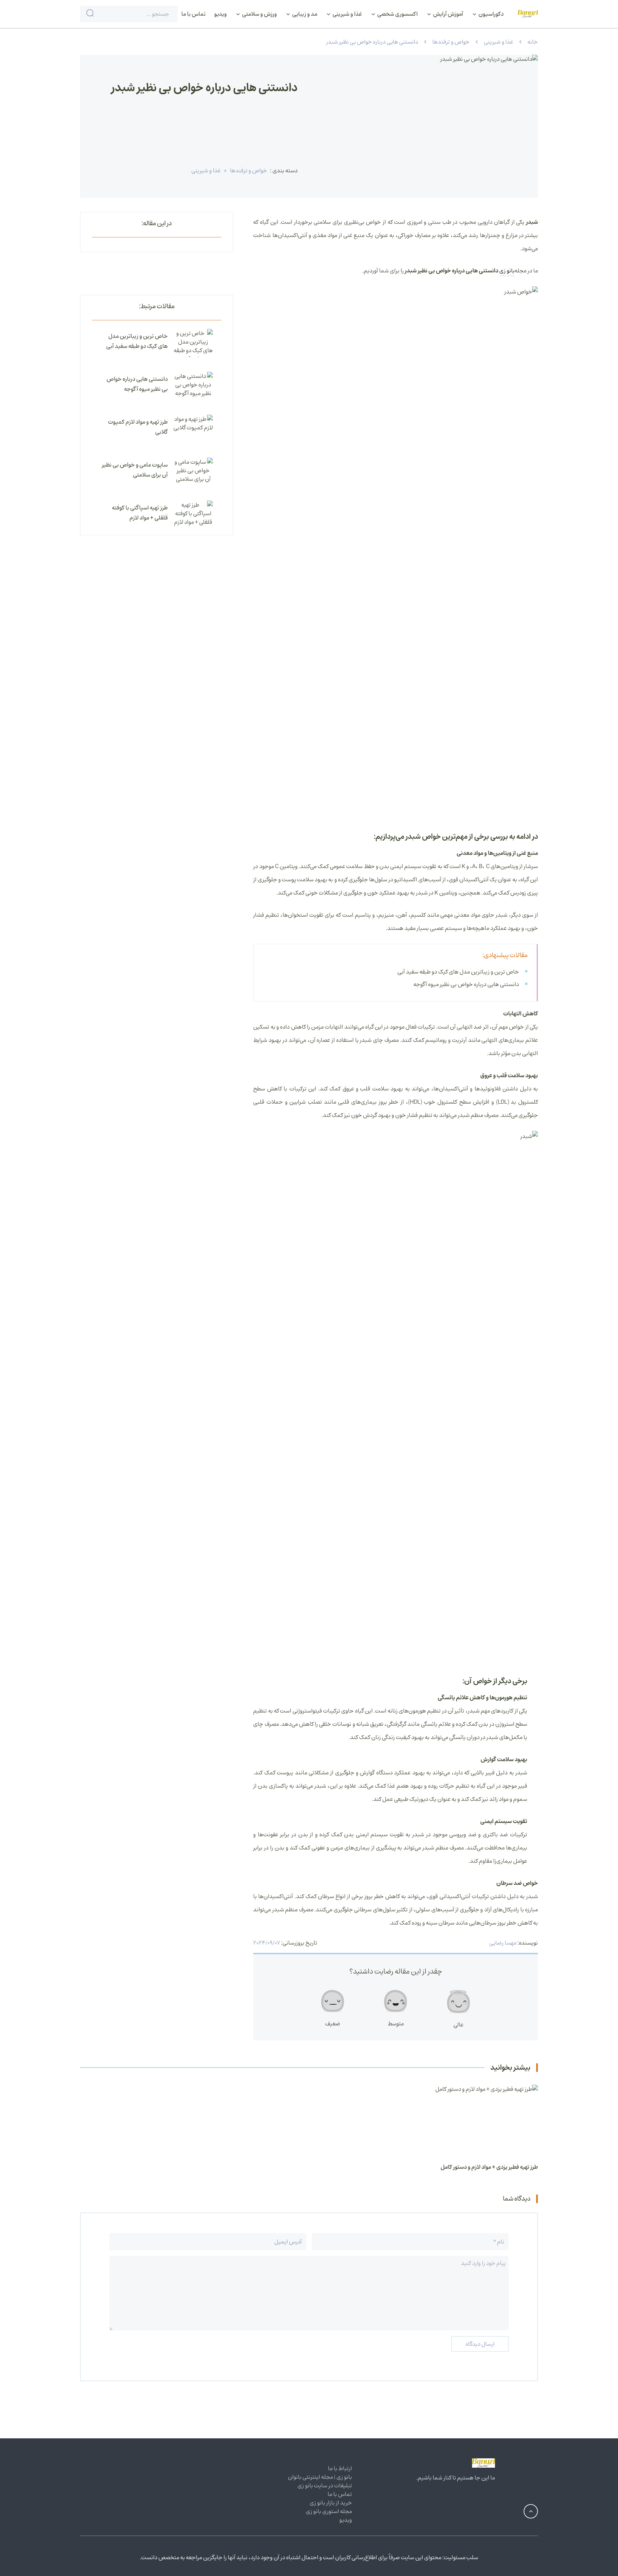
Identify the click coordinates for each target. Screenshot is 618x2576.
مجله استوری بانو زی (329, 2511)
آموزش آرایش (448, 14)
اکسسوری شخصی (397, 14)
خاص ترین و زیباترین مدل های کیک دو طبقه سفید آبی (458, 972)
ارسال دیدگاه (480, 2344)
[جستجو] (90, 14)
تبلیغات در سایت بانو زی (325, 2486)
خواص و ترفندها (451, 42)
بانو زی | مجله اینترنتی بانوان (320, 2477)
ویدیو (220, 14)
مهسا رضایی (503, 1943)
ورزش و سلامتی (259, 14)
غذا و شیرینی (347, 14)
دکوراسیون (491, 14)
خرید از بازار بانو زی (331, 2503)
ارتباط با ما (340, 2468)
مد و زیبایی (304, 14)
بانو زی (507, 271)
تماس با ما (193, 14)
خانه (533, 42)
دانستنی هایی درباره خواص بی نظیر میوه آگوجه (466, 984)
